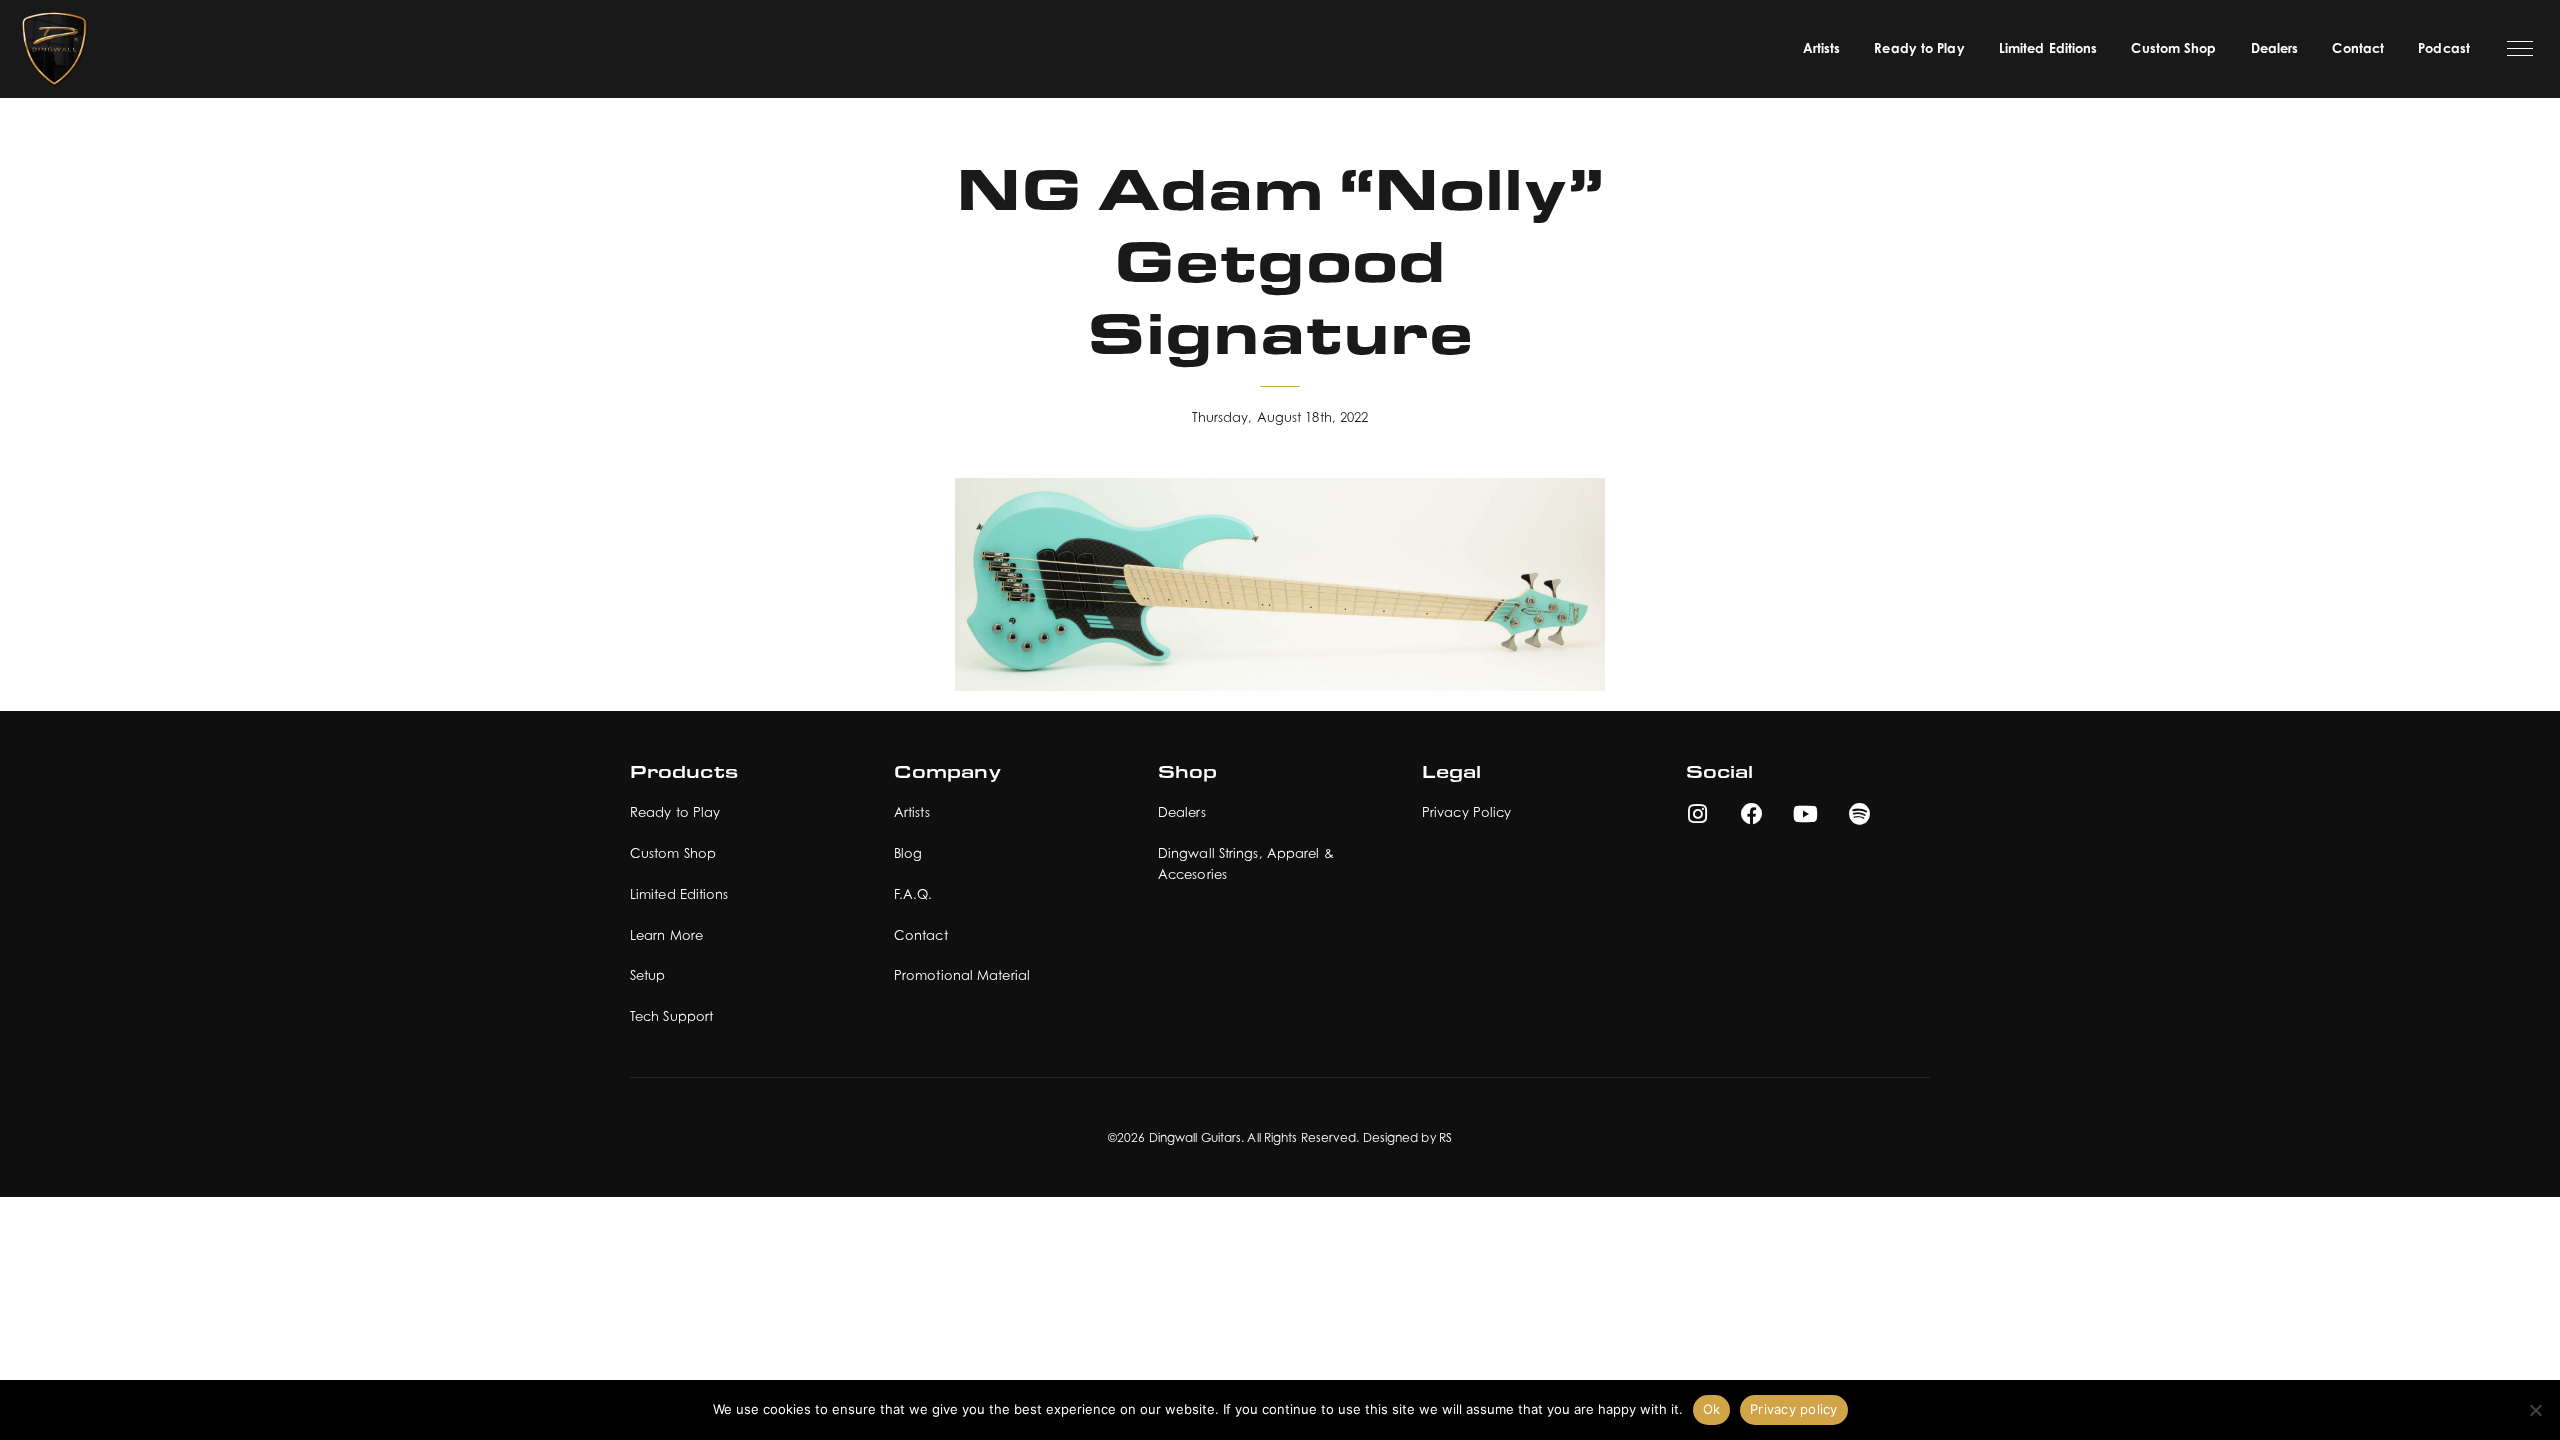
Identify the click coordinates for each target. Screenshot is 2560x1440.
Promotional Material (962, 975)
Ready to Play (1919, 48)
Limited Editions (2048, 48)
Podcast (2444, 48)
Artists (1822, 48)
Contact (2358, 48)
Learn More (666, 935)
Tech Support (671, 1016)
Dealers (2275, 48)
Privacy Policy (1466, 812)
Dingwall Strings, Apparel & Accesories (1246, 863)
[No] (2535, 1410)
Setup (648, 975)
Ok (1712, 1409)
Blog (908, 853)
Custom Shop (2173, 48)
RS (1445, 1137)
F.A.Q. (913, 894)
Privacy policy (1794, 1409)
